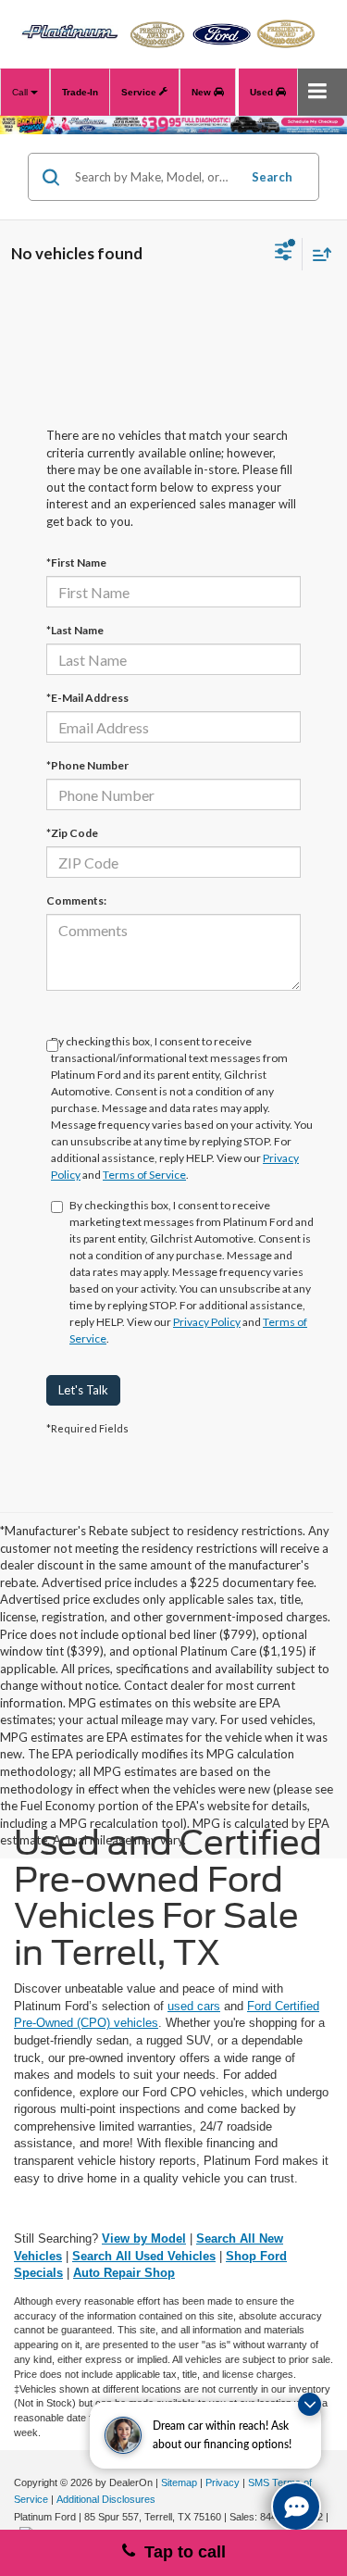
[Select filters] (284, 254)
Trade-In (80, 92)
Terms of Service (144, 1175)
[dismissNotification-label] (310, 2404)
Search (272, 177)
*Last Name (75, 630)
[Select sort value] (317, 254)
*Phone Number (87, 765)
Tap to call (180, 2552)
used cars (194, 2006)
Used (263, 92)
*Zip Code (72, 833)
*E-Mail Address (87, 698)
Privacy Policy (207, 1322)
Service (140, 92)
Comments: (76, 900)
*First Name (76, 563)
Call (21, 92)
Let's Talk (83, 1390)
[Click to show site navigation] (318, 92)
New (203, 92)
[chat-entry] (296, 2507)
